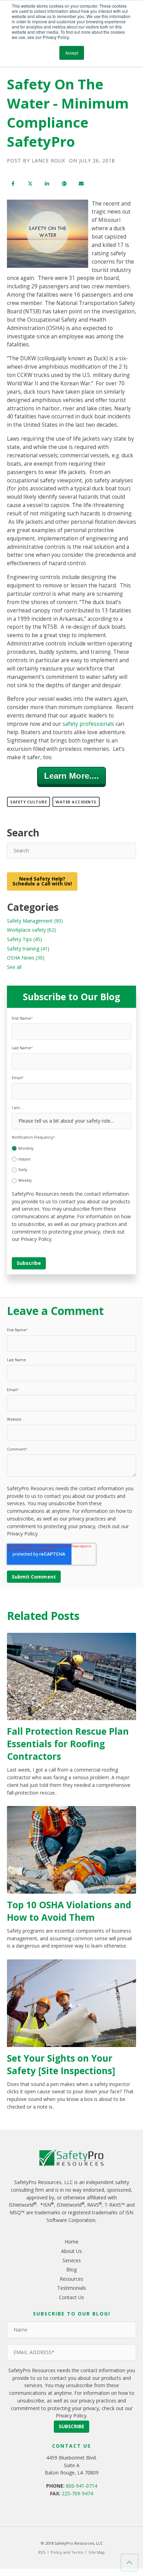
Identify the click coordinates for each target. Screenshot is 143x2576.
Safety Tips (24, 939)
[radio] (71, 1148)
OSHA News (26, 958)
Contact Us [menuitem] (71, 2297)
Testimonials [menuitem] (72, 2288)
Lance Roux (48, 161)
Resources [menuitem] (71, 2279)
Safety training (28, 949)
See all (14, 967)
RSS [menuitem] (42, 2552)
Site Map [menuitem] (97, 2552)
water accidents (76, 802)
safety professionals (88, 724)
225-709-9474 (77, 2493)
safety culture (28, 802)
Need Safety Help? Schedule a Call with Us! (42, 881)
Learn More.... (71, 776)
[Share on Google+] (64, 184)
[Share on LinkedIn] (47, 184)
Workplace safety (31, 930)
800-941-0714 (82, 2486)
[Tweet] (30, 184)
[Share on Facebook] (13, 184)
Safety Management (35, 921)
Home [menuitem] (71, 2242)
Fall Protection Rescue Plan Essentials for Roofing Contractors (68, 1744)
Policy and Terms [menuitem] (67, 2552)
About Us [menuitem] (71, 2251)
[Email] (81, 184)
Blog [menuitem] (71, 2269)
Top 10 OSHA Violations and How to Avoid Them (69, 1911)
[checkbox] (71, 1163)
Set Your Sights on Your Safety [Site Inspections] (61, 2064)
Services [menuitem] (72, 2260)
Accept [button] (72, 53)
